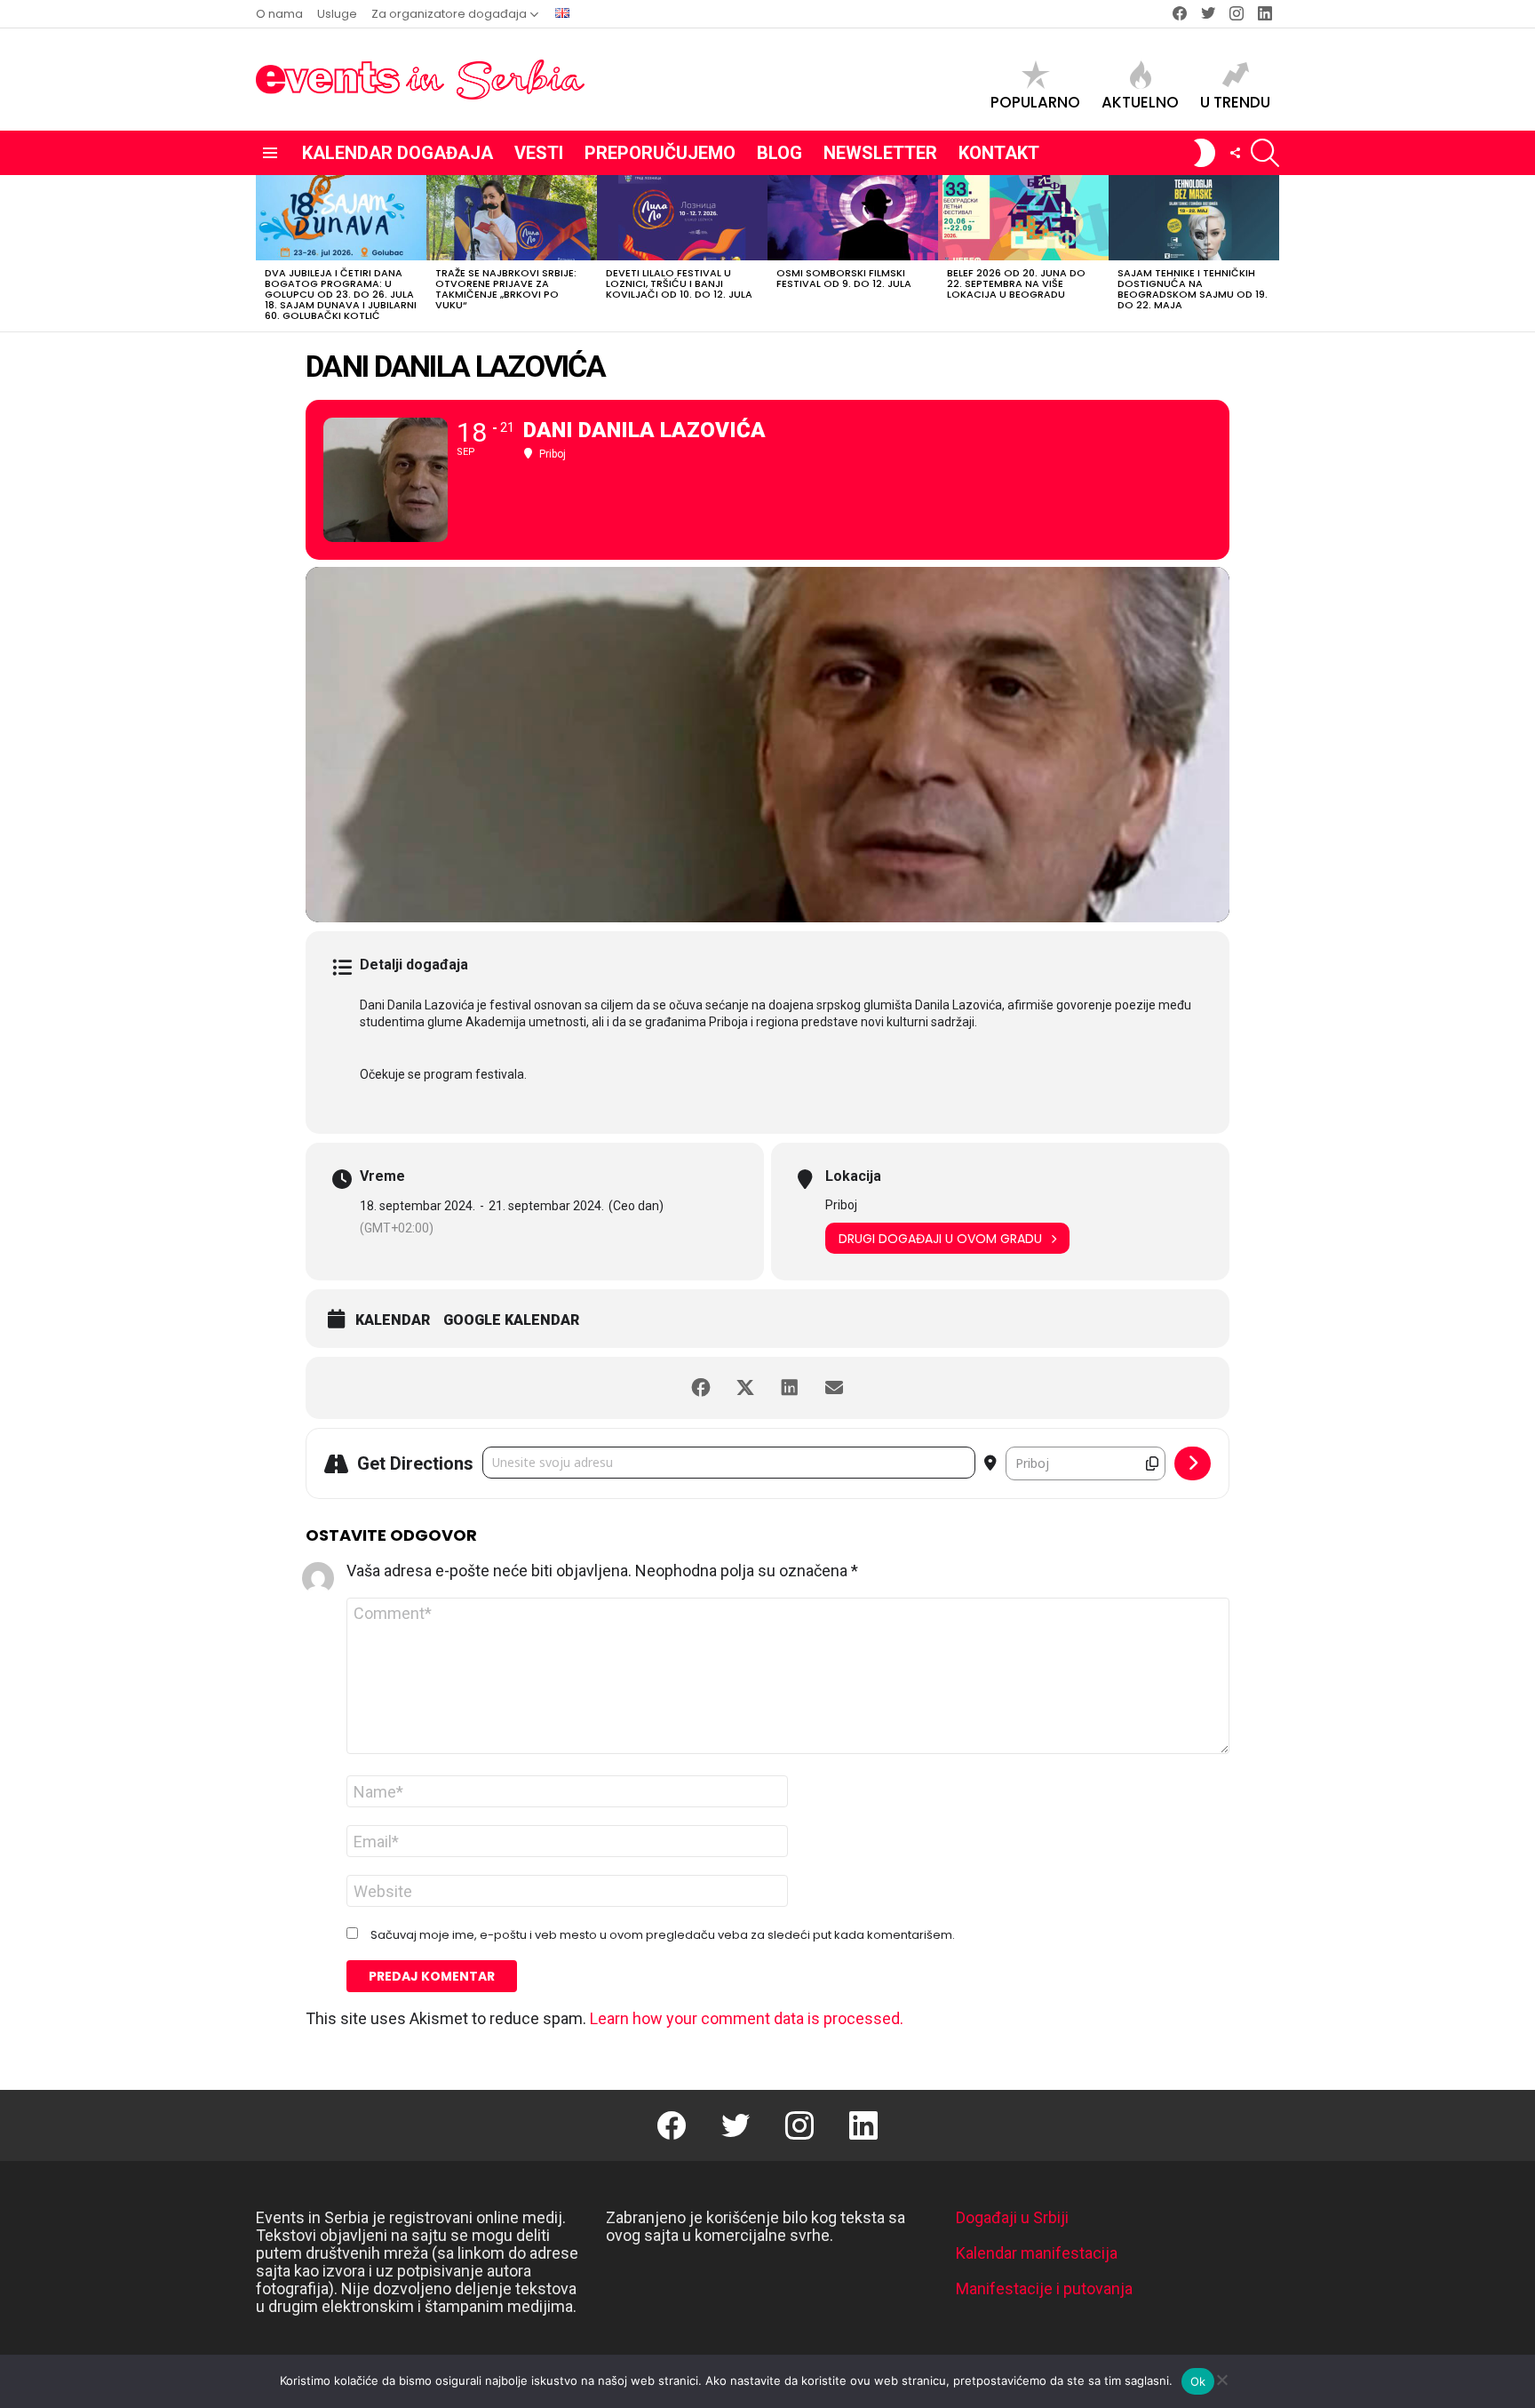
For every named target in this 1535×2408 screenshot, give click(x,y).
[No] (1221, 2377)
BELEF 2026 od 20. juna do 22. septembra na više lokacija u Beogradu (1016, 283)
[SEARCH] (1265, 153)
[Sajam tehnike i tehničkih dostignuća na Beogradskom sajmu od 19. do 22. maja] (1194, 218)
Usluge (337, 14)
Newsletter (880, 153)
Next (1270, 253)
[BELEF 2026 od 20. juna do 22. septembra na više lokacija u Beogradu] (1023, 218)
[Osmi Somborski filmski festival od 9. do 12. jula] (853, 218)
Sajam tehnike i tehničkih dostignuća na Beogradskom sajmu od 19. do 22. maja (1193, 289)
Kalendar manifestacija (1037, 2253)
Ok (1198, 2381)
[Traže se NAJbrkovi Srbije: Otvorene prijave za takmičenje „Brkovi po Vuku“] (512, 218)
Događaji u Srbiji (1012, 2217)
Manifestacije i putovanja (1044, 2288)
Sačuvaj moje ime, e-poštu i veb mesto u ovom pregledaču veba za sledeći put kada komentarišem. (663, 1935)
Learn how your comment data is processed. (747, 2018)
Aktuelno (1140, 101)
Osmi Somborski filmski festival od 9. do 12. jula (844, 278)
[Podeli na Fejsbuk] (701, 1388)
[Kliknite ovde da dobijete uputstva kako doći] (1193, 1463)
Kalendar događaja (398, 153)
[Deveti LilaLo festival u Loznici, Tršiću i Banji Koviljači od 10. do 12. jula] (682, 218)
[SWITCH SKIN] (1205, 153)
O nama (279, 14)
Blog (779, 153)
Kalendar (393, 1320)
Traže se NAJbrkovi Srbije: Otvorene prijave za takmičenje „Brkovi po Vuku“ (506, 289)
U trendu (1235, 101)
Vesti (539, 153)
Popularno (1035, 101)
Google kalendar (511, 1320)
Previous (265, 253)
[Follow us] (1235, 153)
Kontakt (999, 153)
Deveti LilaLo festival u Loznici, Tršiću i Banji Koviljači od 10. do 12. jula (679, 283)
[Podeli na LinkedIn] (790, 1388)
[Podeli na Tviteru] (745, 1388)
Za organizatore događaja (449, 14)
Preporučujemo (660, 153)
